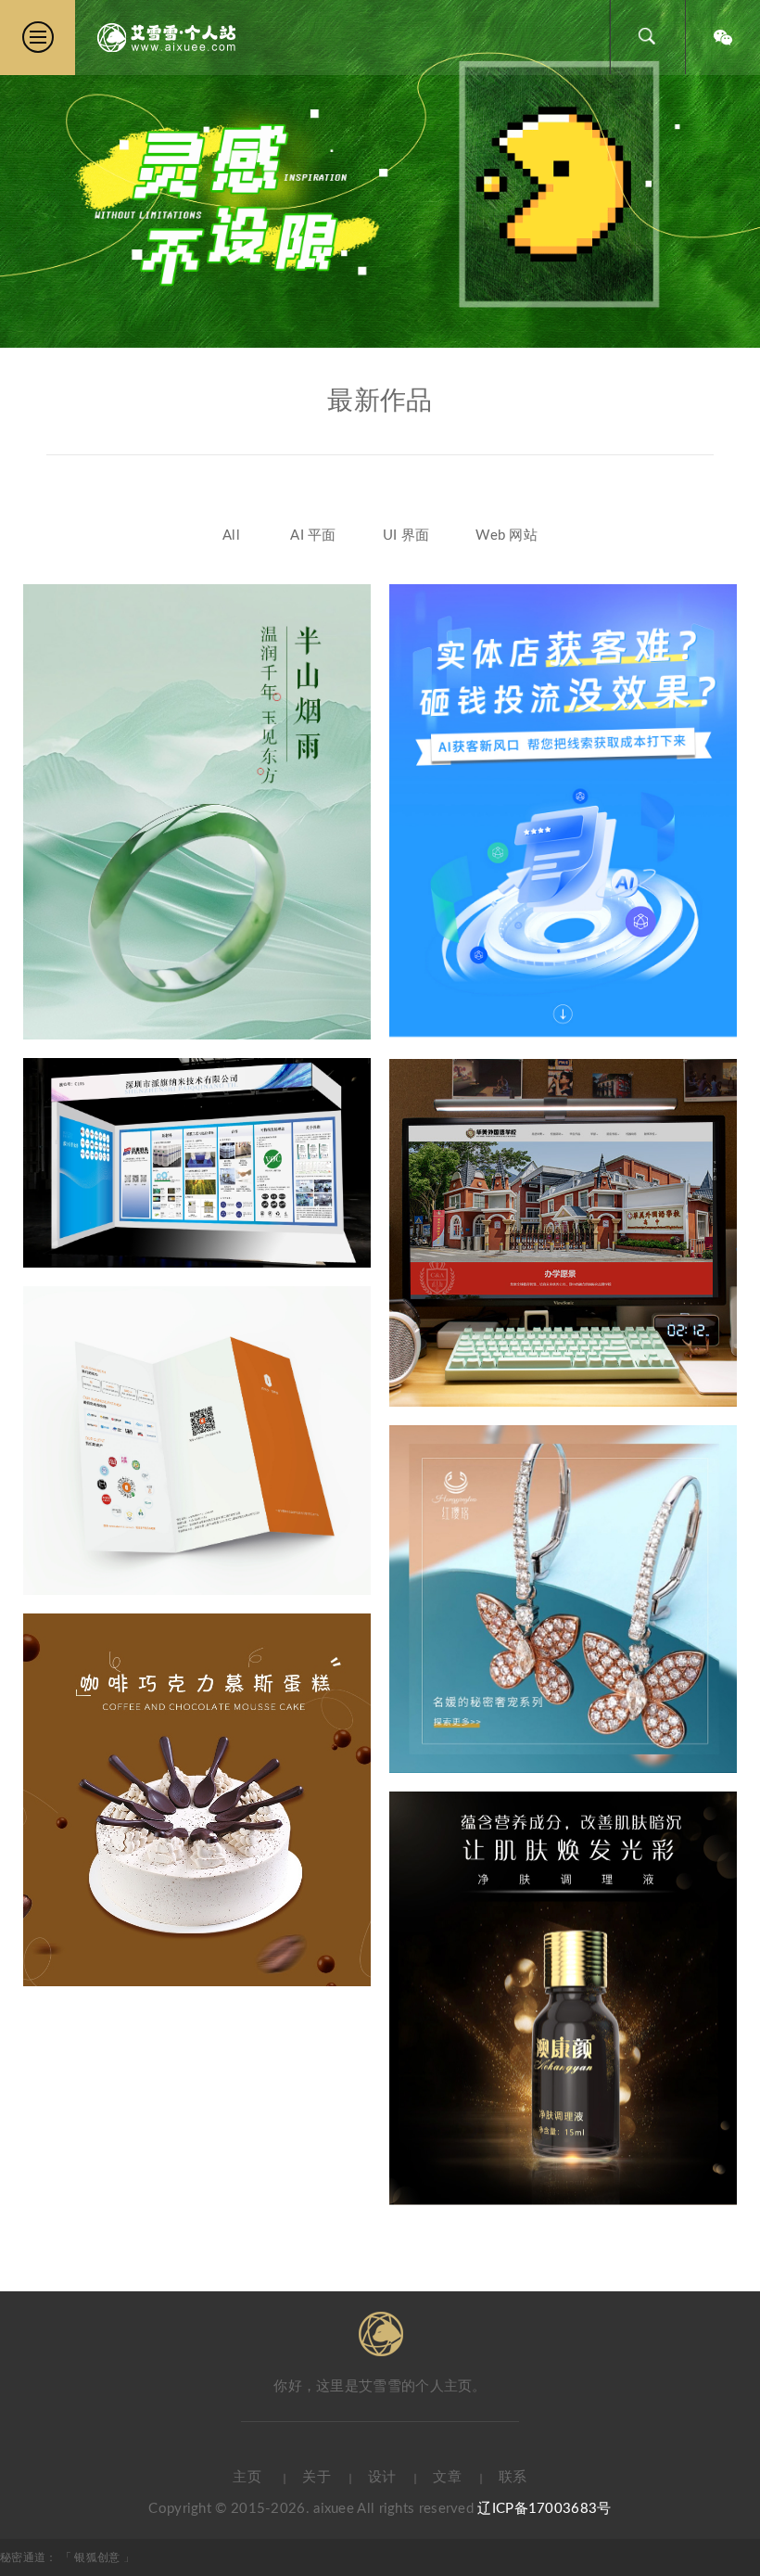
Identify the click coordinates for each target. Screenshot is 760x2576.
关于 (317, 2477)
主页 (247, 2477)
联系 (513, 2477)
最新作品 (380, 401)
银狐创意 (99, 2557)
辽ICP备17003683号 (544, 2509)
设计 (382, 2477)
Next (732, 173)
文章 (447, 2477)
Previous (28, 173)
